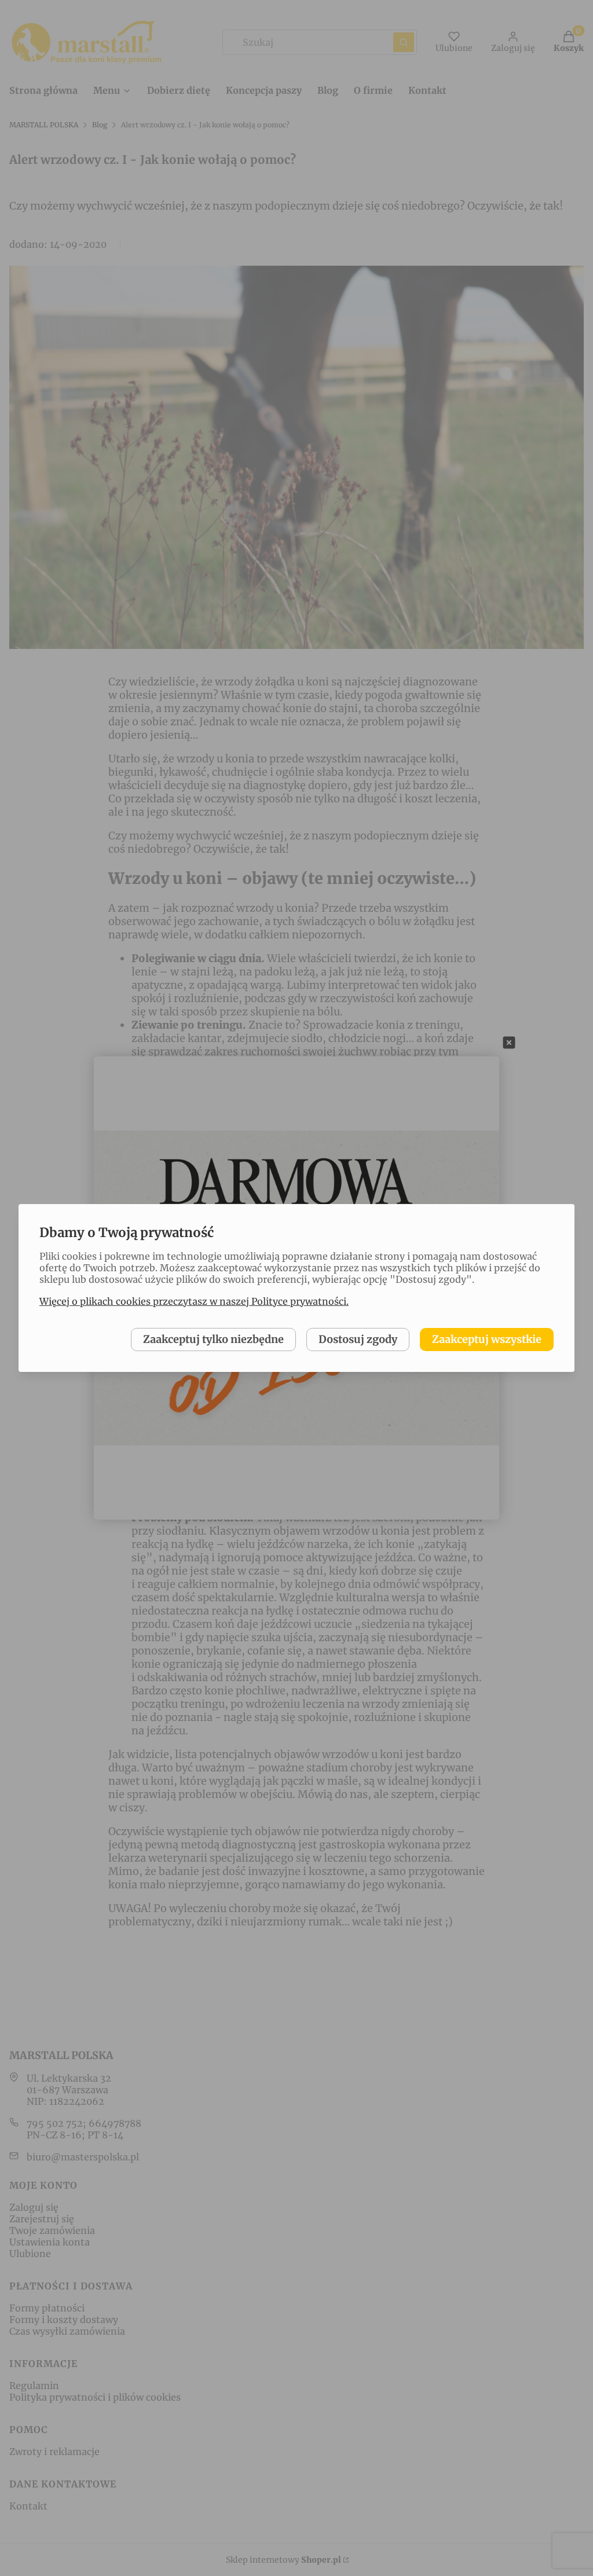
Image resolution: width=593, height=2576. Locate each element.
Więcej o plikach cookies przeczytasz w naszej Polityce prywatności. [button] (194, 1301)
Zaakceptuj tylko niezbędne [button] (213, 1339)
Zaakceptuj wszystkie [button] (487, 1339)
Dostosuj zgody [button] (358, 1339)
